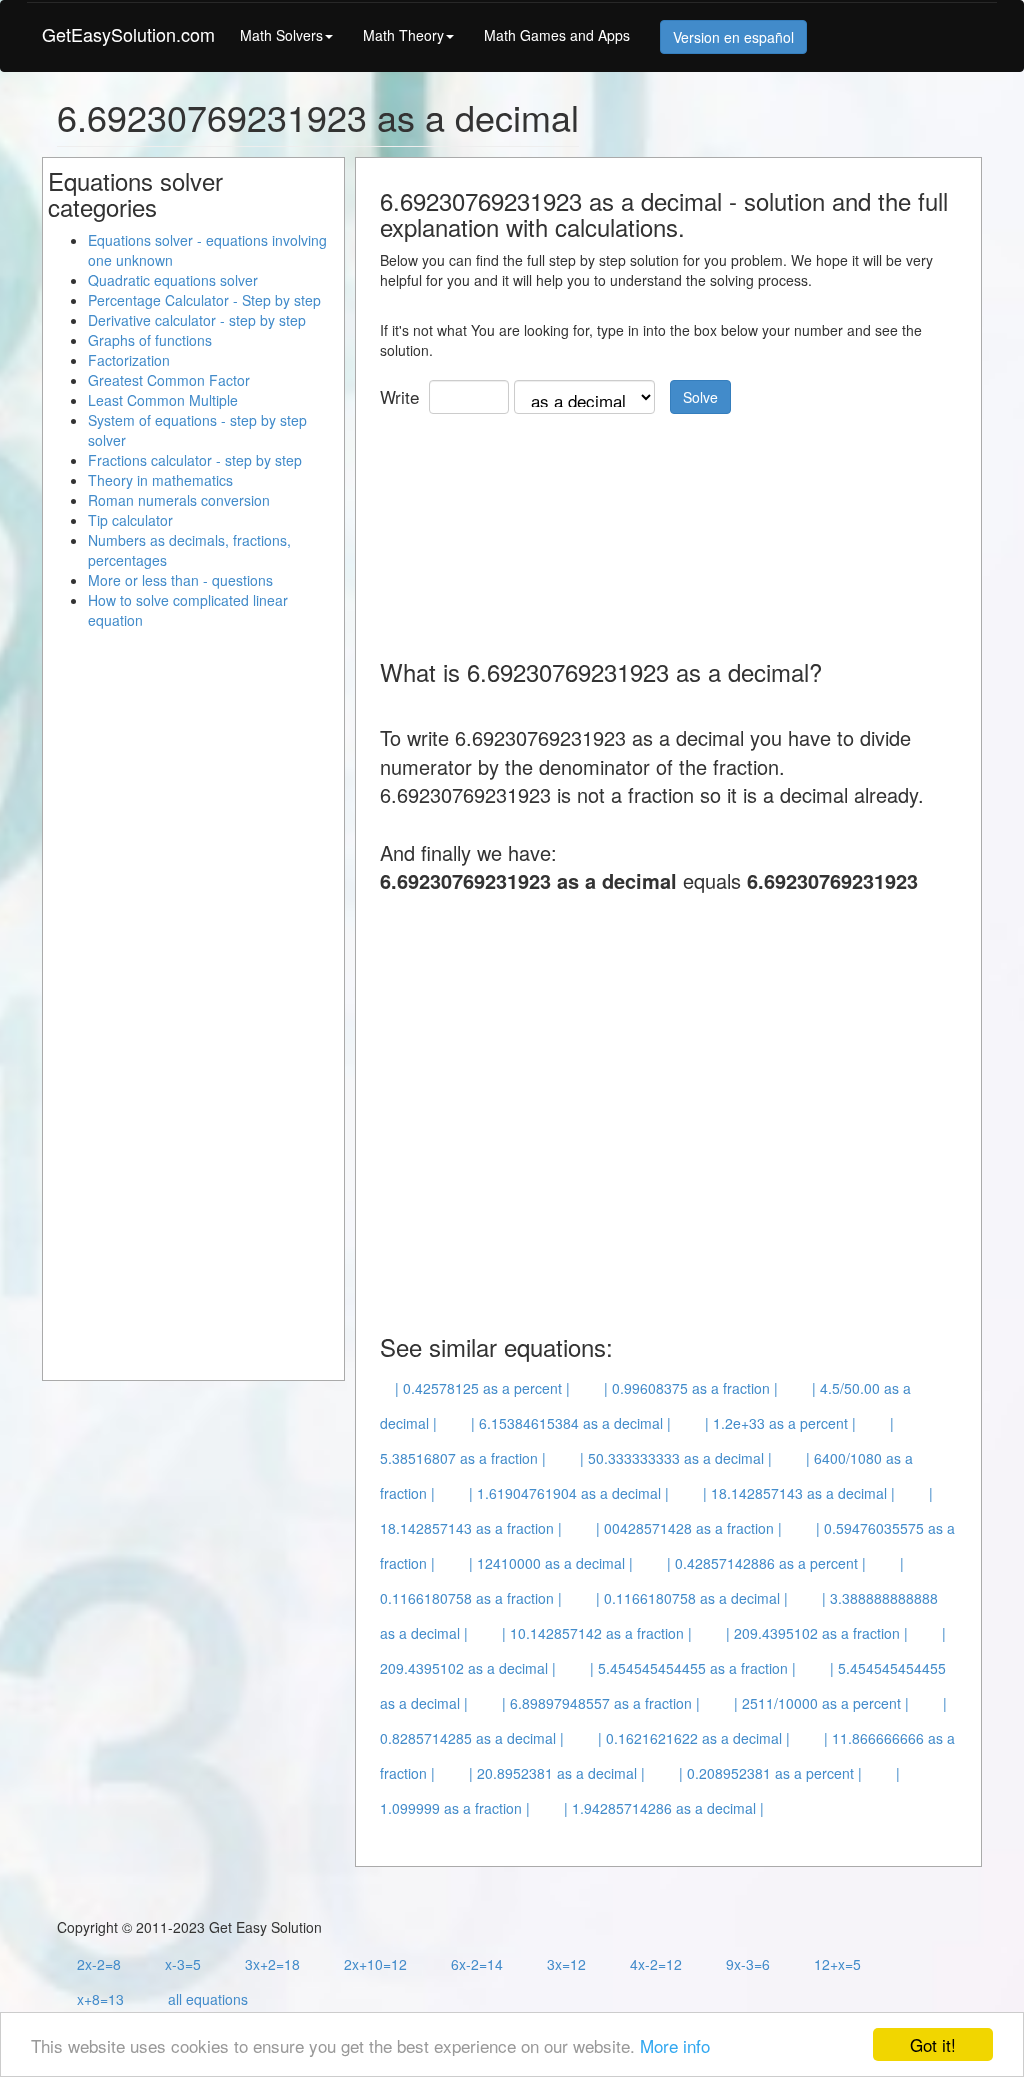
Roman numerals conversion (179, 500)
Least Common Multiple (163, 400)
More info (675, 2045)
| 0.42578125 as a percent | (482, 1388)
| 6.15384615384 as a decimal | (571, 1423)
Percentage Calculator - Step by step (204, 300)
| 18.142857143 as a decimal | (799, 1493)
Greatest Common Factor (169, 380)
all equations (208, 1999)
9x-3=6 (748, 1964)
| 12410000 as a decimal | (551, 1563)
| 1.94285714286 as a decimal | (664, 1808)
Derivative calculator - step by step (197, 320)
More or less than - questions (180, 580)
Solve (700, 397)
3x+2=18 (272, 1964)
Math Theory (403, 35)
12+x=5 (837, 1964)
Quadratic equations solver (173, 280)
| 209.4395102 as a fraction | (817, 1633)
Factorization (129, 360)
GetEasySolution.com (128, 34)
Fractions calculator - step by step (195, 460)
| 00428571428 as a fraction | (689, 1528)
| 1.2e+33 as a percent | (780, 1423)
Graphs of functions (150, 340)
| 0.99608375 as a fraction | (691, 1388)
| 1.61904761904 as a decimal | (569, 1493)
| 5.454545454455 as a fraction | (693, 1668)
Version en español (733, 37)
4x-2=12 (656, 1964)
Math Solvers (281, 35)
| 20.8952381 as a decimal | (557, 1773)
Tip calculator (130, 520)
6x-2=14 (477, 1964)
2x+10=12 (375, 1964)
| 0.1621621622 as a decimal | (694, 1738)
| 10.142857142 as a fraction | (597, 1633)
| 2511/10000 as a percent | (821, 1703)
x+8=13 (100, 1999)
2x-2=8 (99, 1964)
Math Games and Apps (557, 35)
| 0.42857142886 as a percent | (766, 1563)
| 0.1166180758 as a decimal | (692, 1598)
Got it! (933, 2044)
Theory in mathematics (160, 480)
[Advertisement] (540, 529)
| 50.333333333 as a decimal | (676, 1458)
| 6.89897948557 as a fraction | (601, 1703)
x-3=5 (183, 1964)
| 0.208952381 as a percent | (770, 1773)
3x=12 (566, 1964)
